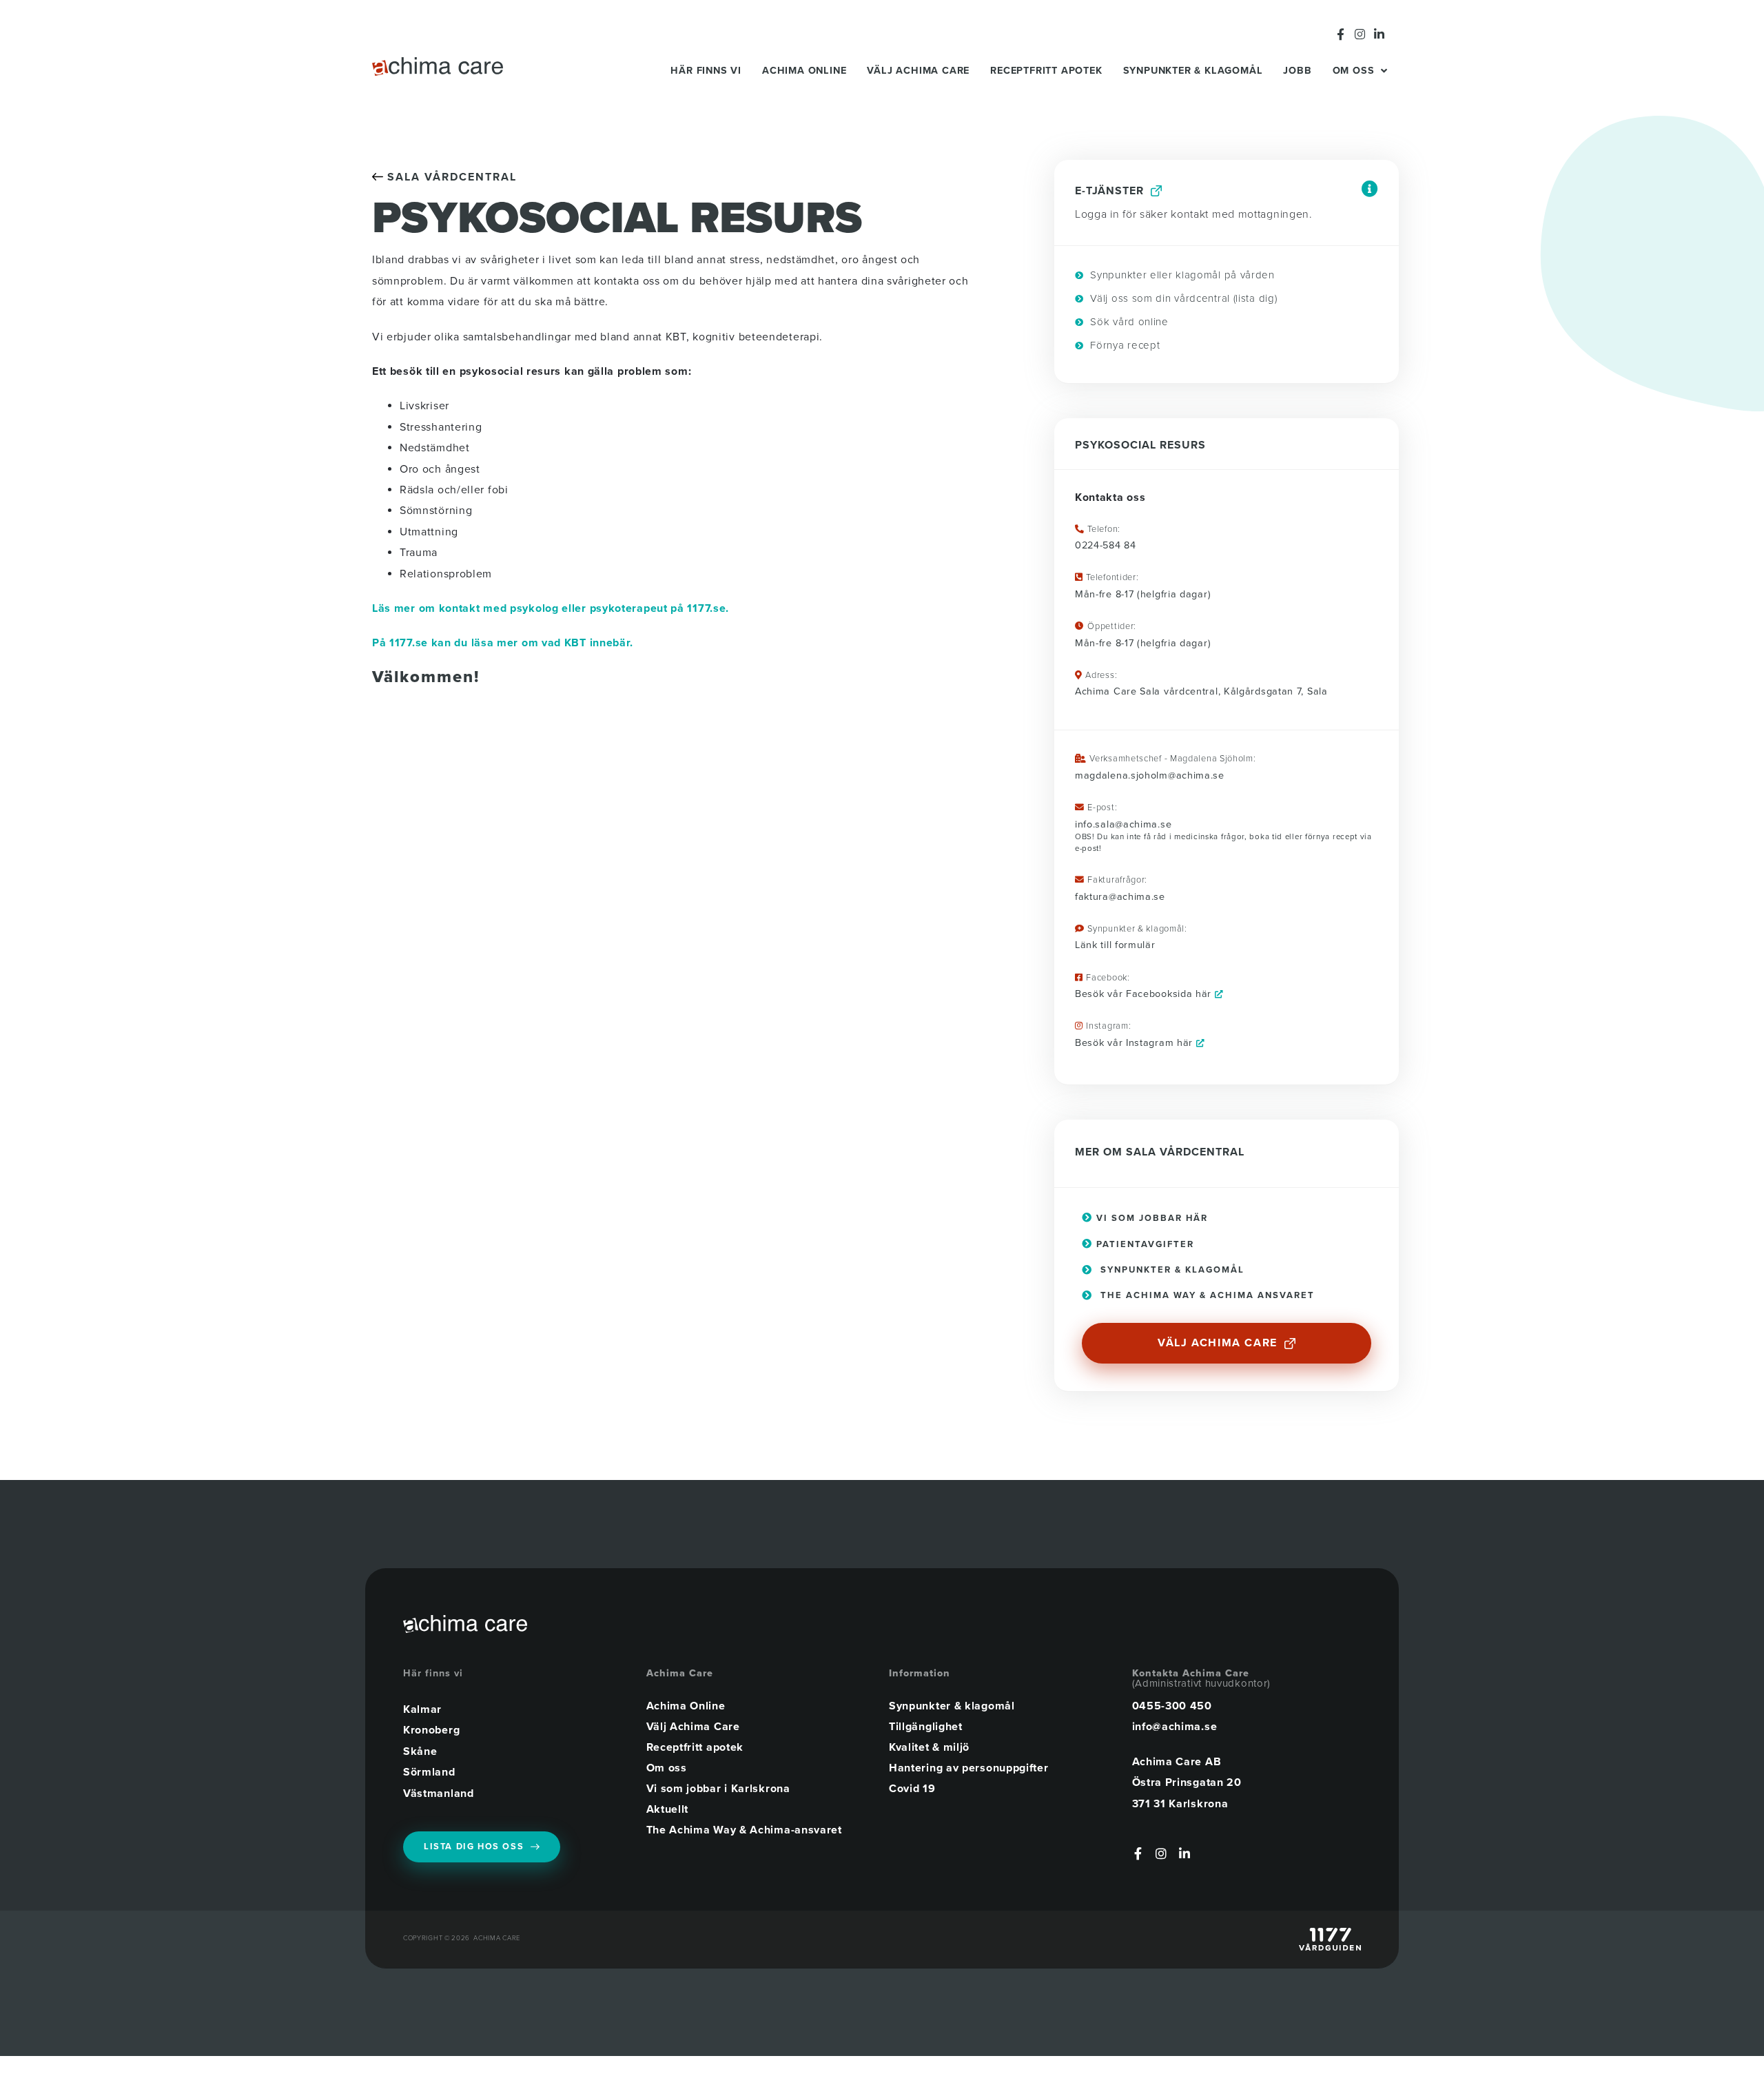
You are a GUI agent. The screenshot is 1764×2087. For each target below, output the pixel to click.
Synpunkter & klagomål (1193, 71)
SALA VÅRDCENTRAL (450, 177)
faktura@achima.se (1120, 897)
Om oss (1354, 71)
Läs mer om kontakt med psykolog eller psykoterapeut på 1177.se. (551, 608)
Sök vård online (1128, 322)
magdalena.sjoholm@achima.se (1150, 775)
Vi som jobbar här (1150, 1218)
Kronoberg (431, 1730)
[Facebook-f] (1341, 34)
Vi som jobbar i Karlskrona (718, 1789)
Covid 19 (912, 1789)
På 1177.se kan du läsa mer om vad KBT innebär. (503, 643)
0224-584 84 (1106, 545)
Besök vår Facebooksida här (1145, 994)
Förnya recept (1124, 345)
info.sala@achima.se (1123, 824)
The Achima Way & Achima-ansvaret (744, 1830)
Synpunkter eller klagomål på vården (1181, 275)
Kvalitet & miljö (929, 1747)
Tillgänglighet (926, 1727)
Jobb (1297, 71)
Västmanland (439, 1793)
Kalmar (422, 1709)
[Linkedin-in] (1379, 34)
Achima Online (804, 71)
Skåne (420, 1751)
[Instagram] (1360, 34)
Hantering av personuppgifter (969, 1768)
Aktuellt (668, 1809)
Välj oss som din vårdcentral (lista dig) (1182, 298)
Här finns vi (706, 71)
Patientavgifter (1143, 1244)
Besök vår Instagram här (1136, 1043)
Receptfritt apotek (1046, 71)
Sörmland (429, 1772)
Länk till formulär (1115, 945)
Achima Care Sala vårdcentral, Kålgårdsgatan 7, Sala (1201, 691)
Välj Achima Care (918, 71)
